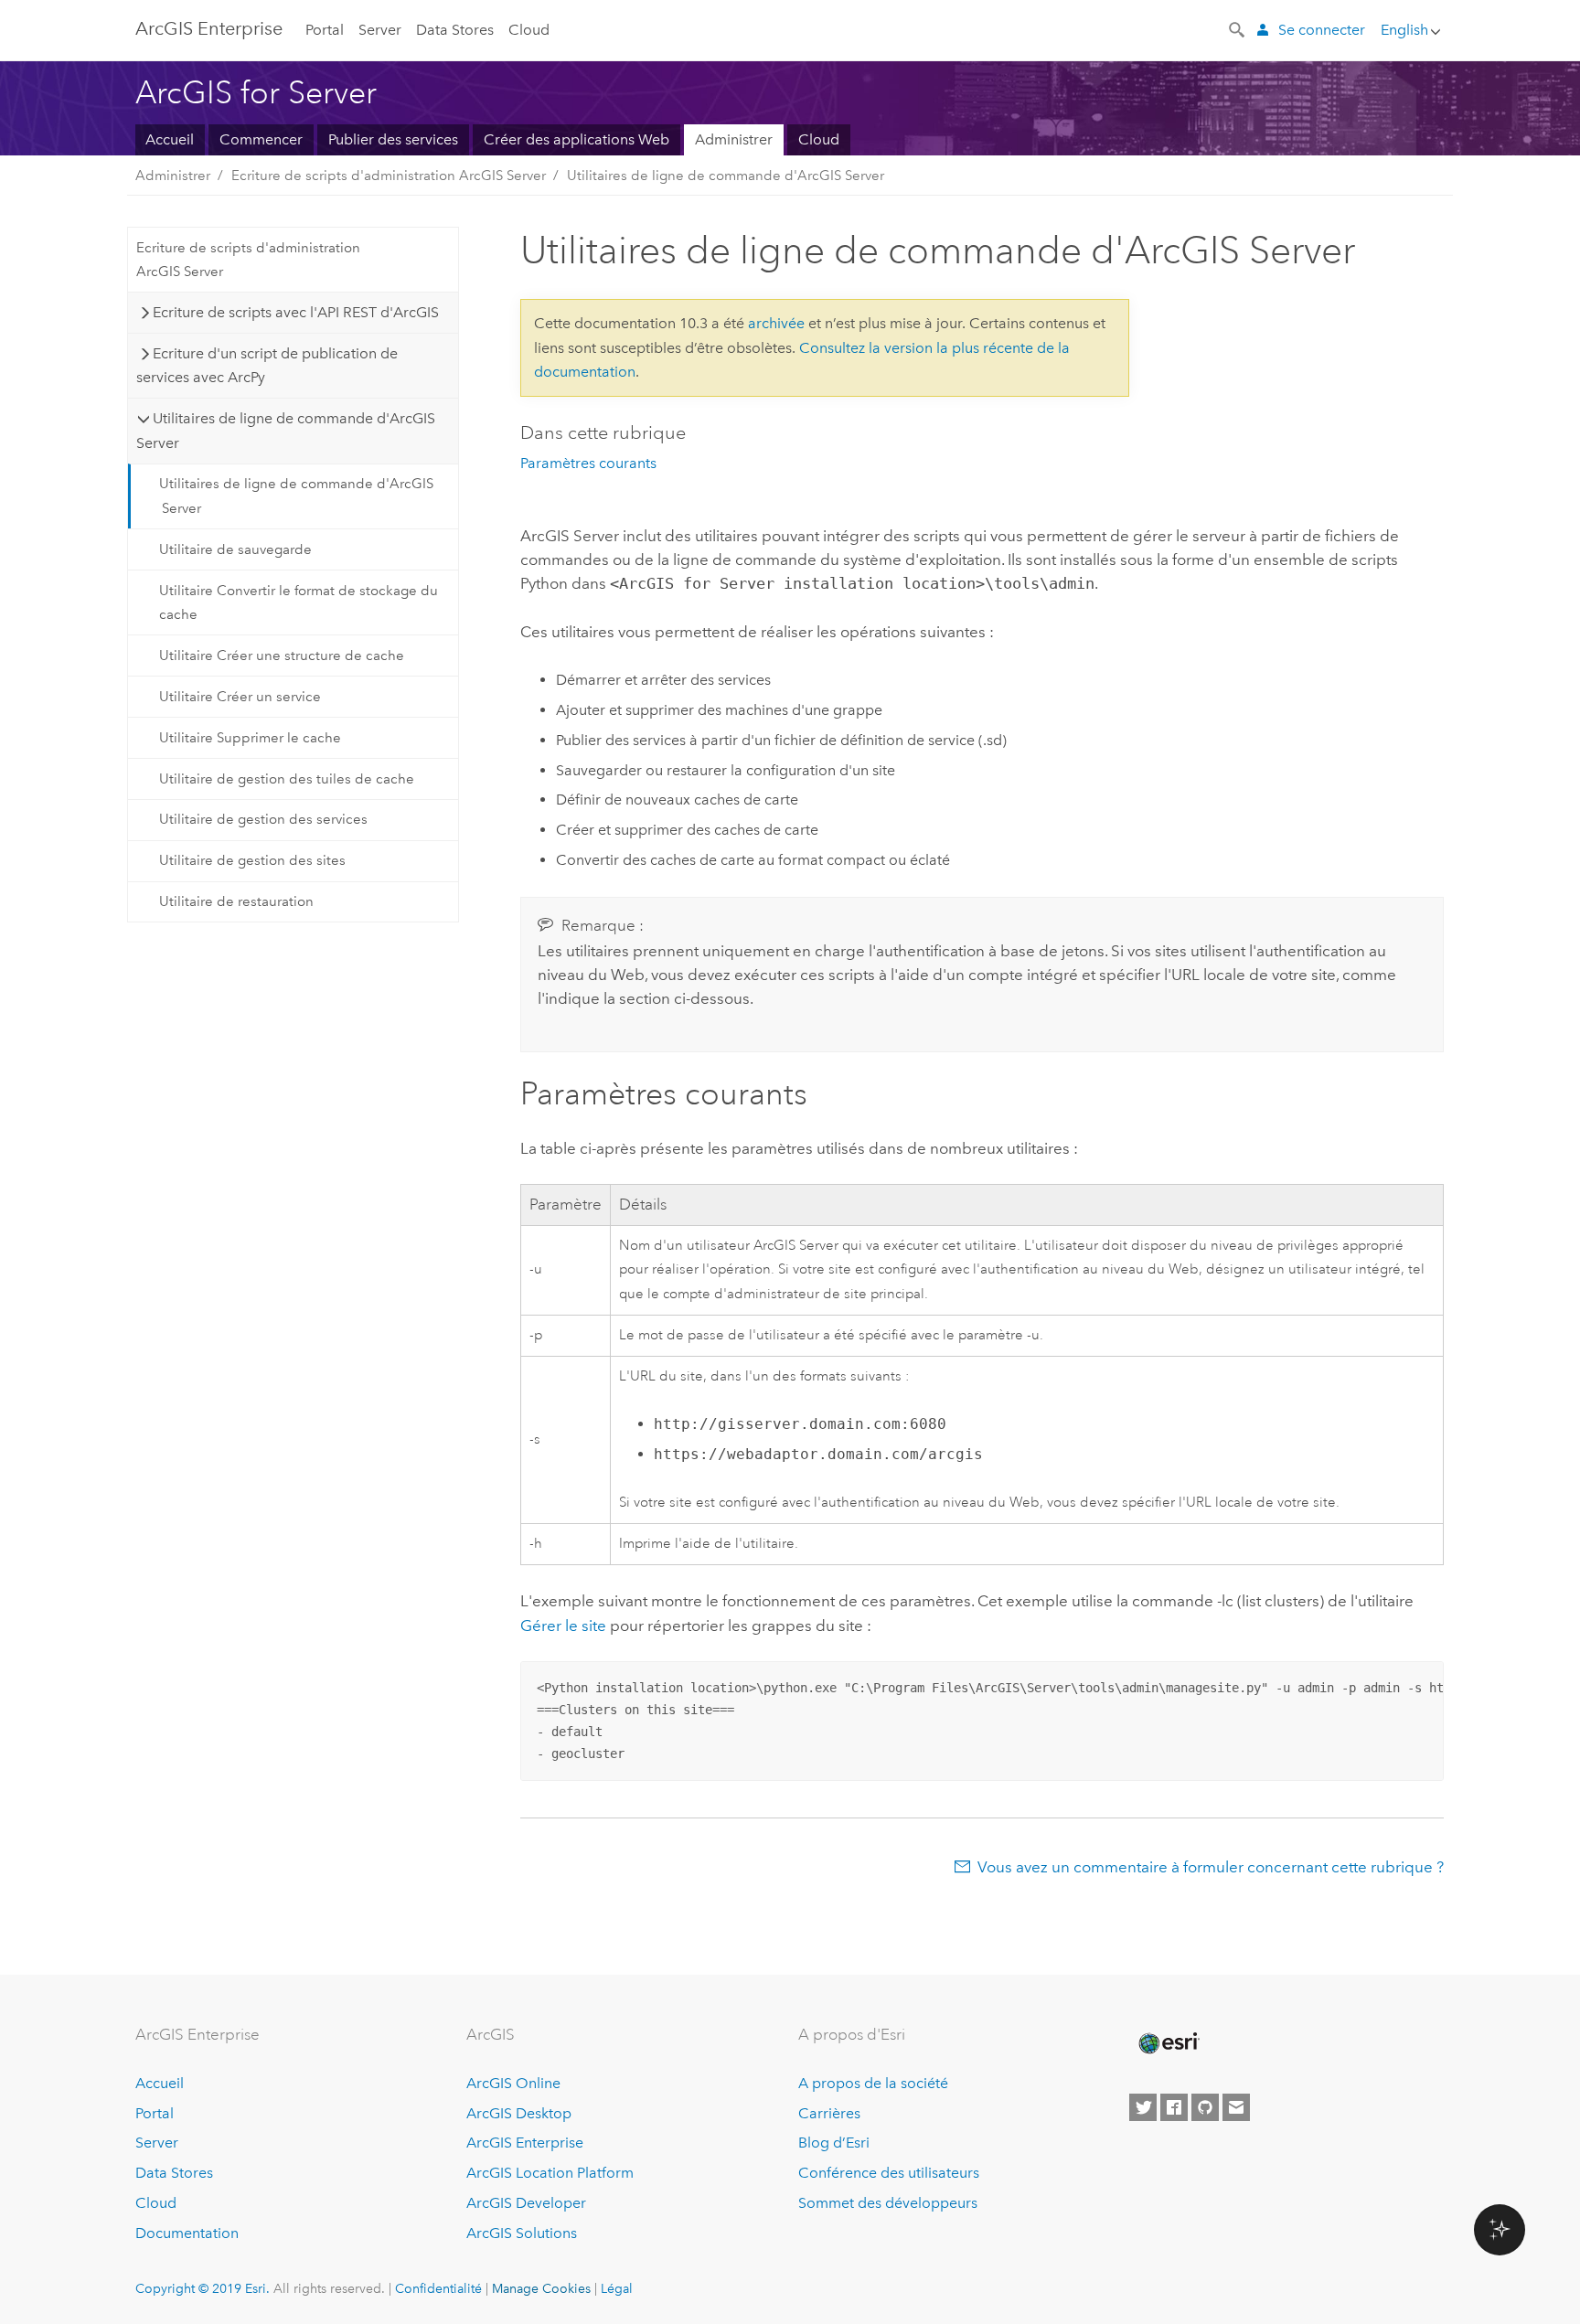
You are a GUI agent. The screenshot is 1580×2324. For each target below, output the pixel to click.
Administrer (734, 139)
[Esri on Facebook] (1174, 2107)
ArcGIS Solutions (522, 2233)
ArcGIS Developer (526, 2203)
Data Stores (455, 30)
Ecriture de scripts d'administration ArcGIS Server (389, 176)
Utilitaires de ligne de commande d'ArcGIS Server (726, 176)
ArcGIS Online (513, 2083)
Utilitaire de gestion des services (263, 819)
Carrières (829, 2113)
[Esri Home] (1168, 2043)
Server (380, 30)
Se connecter (1322, 30)
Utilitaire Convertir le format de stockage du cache (299, 602)
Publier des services (393, 139)
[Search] (1238, 28)
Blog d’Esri (834, 2143)
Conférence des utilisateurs (889, 2173)
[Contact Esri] (1236, 2107)
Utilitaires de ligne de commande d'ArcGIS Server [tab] (286, 430)
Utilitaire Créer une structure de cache (282, 656)
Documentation (187, 2233)
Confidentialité (438, 2288)
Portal (325, 30)
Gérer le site (563, 1626)
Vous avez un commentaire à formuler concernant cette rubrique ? (1211, 1867)
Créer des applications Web (576, 139)
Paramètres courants (588, 463)
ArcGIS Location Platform (550, 2173)
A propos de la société (873, 2083)
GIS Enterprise (209, 28)
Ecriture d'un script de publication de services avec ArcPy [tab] (267, 365)
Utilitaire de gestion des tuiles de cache (287, 779)
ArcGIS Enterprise (525, 2143)
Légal (617, 2288)
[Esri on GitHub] (1205, 2107)
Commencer (261, 139)
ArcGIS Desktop (519, 2113)
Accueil (170, 139)
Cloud (529, 30)
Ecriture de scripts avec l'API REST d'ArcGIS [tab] (296, 312)
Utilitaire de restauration (236, 901)
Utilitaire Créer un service (240, 697)
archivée (776, 323)
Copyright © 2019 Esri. (203, 2288)
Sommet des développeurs (888, 2203)
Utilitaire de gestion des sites (252, 860)
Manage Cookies (541, 2288)
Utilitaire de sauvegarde (235, 549)
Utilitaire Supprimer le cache (250, 738)
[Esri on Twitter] (1143, 2107)
